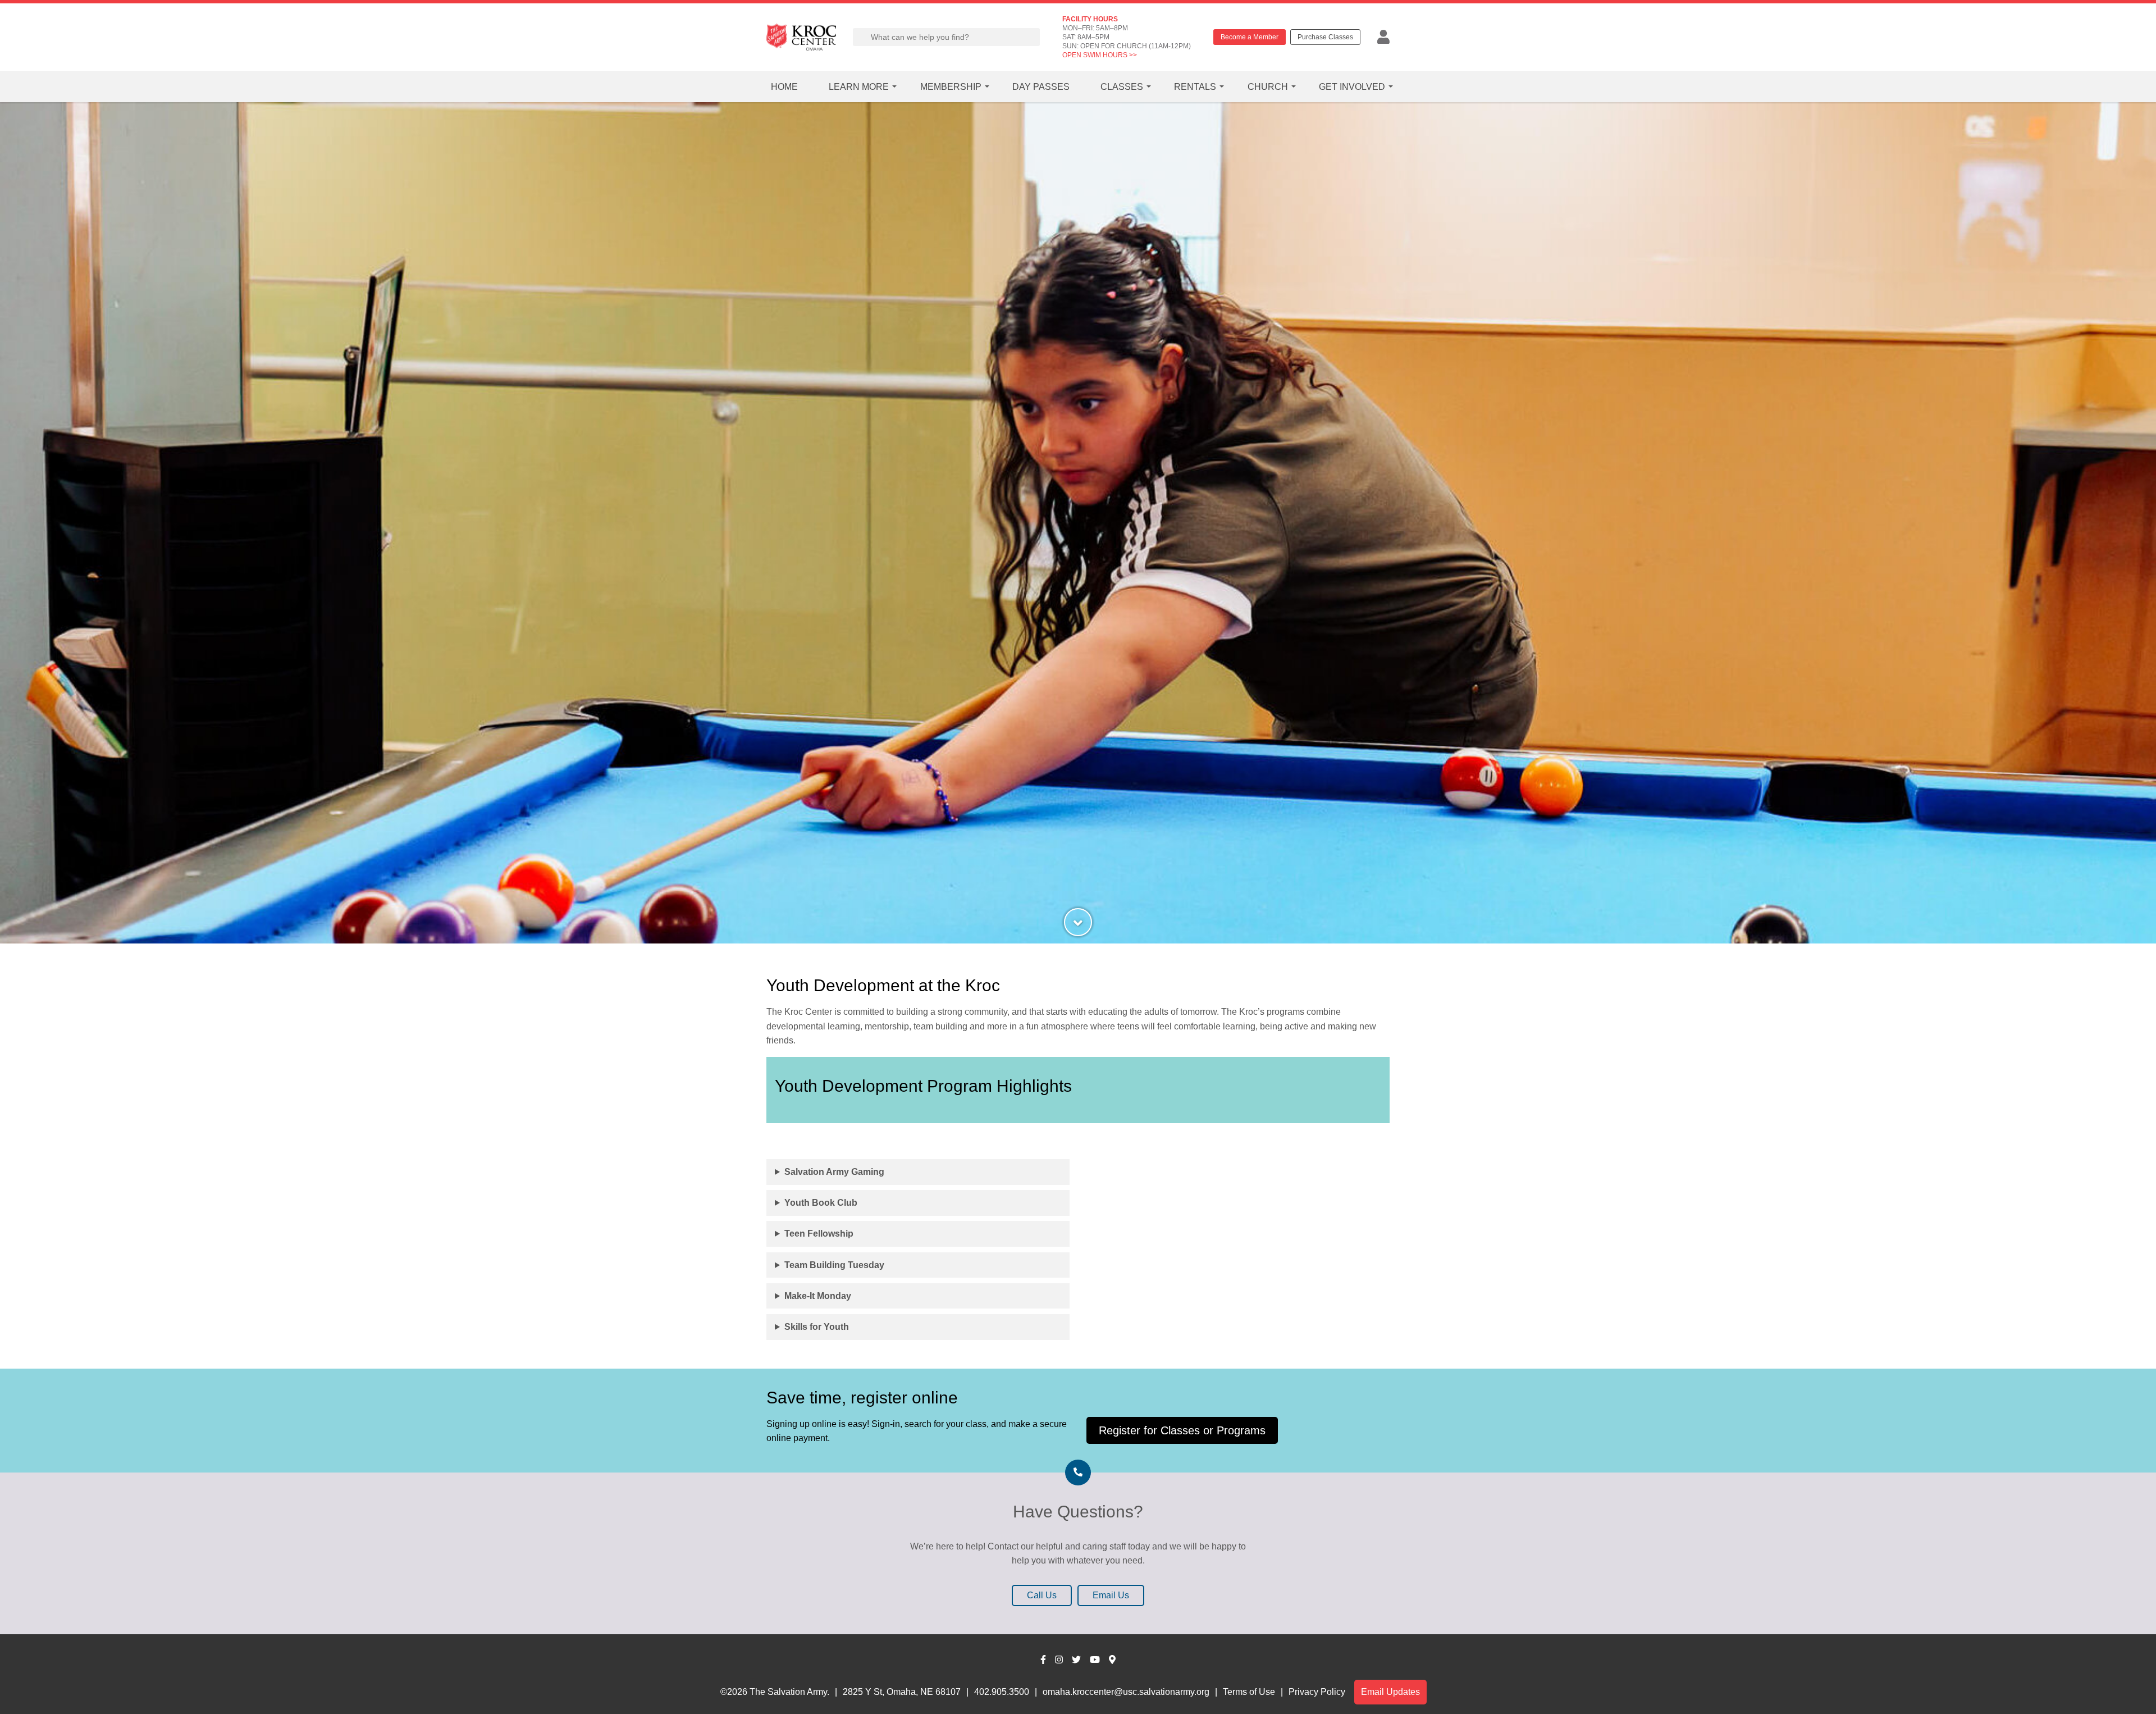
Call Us (1042, 1595)
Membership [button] (951, 87)
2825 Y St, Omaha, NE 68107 (902, 1692)
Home (784, 87)
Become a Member (1250, 37)
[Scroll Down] (1078, 922)
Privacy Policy (1317, 1692)
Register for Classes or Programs (1182, 1430)
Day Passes (1041, 87)
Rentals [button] (1195, 87)
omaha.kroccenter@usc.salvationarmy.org (1126, 1692)
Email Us (1111, 1595)
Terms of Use (1249, 1692)
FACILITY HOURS (1090, 19)
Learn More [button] (859, 87)
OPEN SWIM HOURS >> (1100, 55)
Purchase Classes (1325, 37)
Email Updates (1390, 1692)
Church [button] (1268, 87)
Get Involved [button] (1352, 87)
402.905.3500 (1002, 1692)
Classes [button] (1122, 87)
